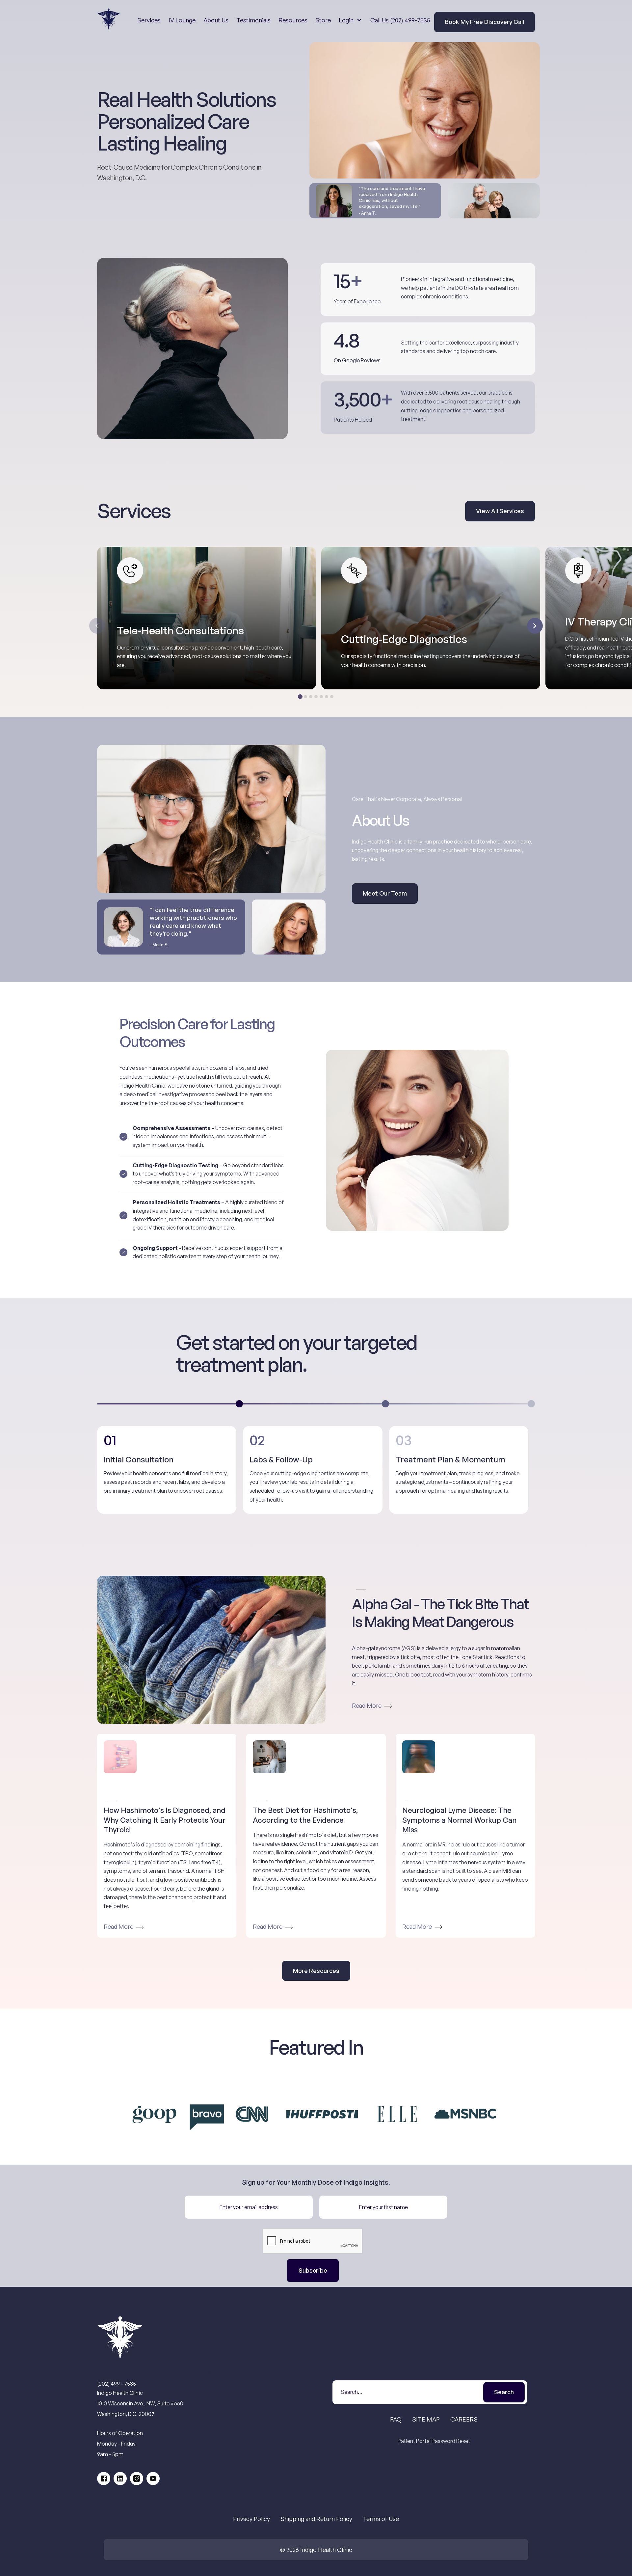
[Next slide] (535, 626)
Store (323, 20)
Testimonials (253, 20)
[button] (350, 20)
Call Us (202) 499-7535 (400, 20)
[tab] (300, 697)
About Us (216, 20)
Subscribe (313, 2270)
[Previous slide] (97, 626)
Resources (293, 20)
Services (149, 20)
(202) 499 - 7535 (117, 2384)
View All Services (500, 511)
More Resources (316, 1971)
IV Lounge (182, 20)
